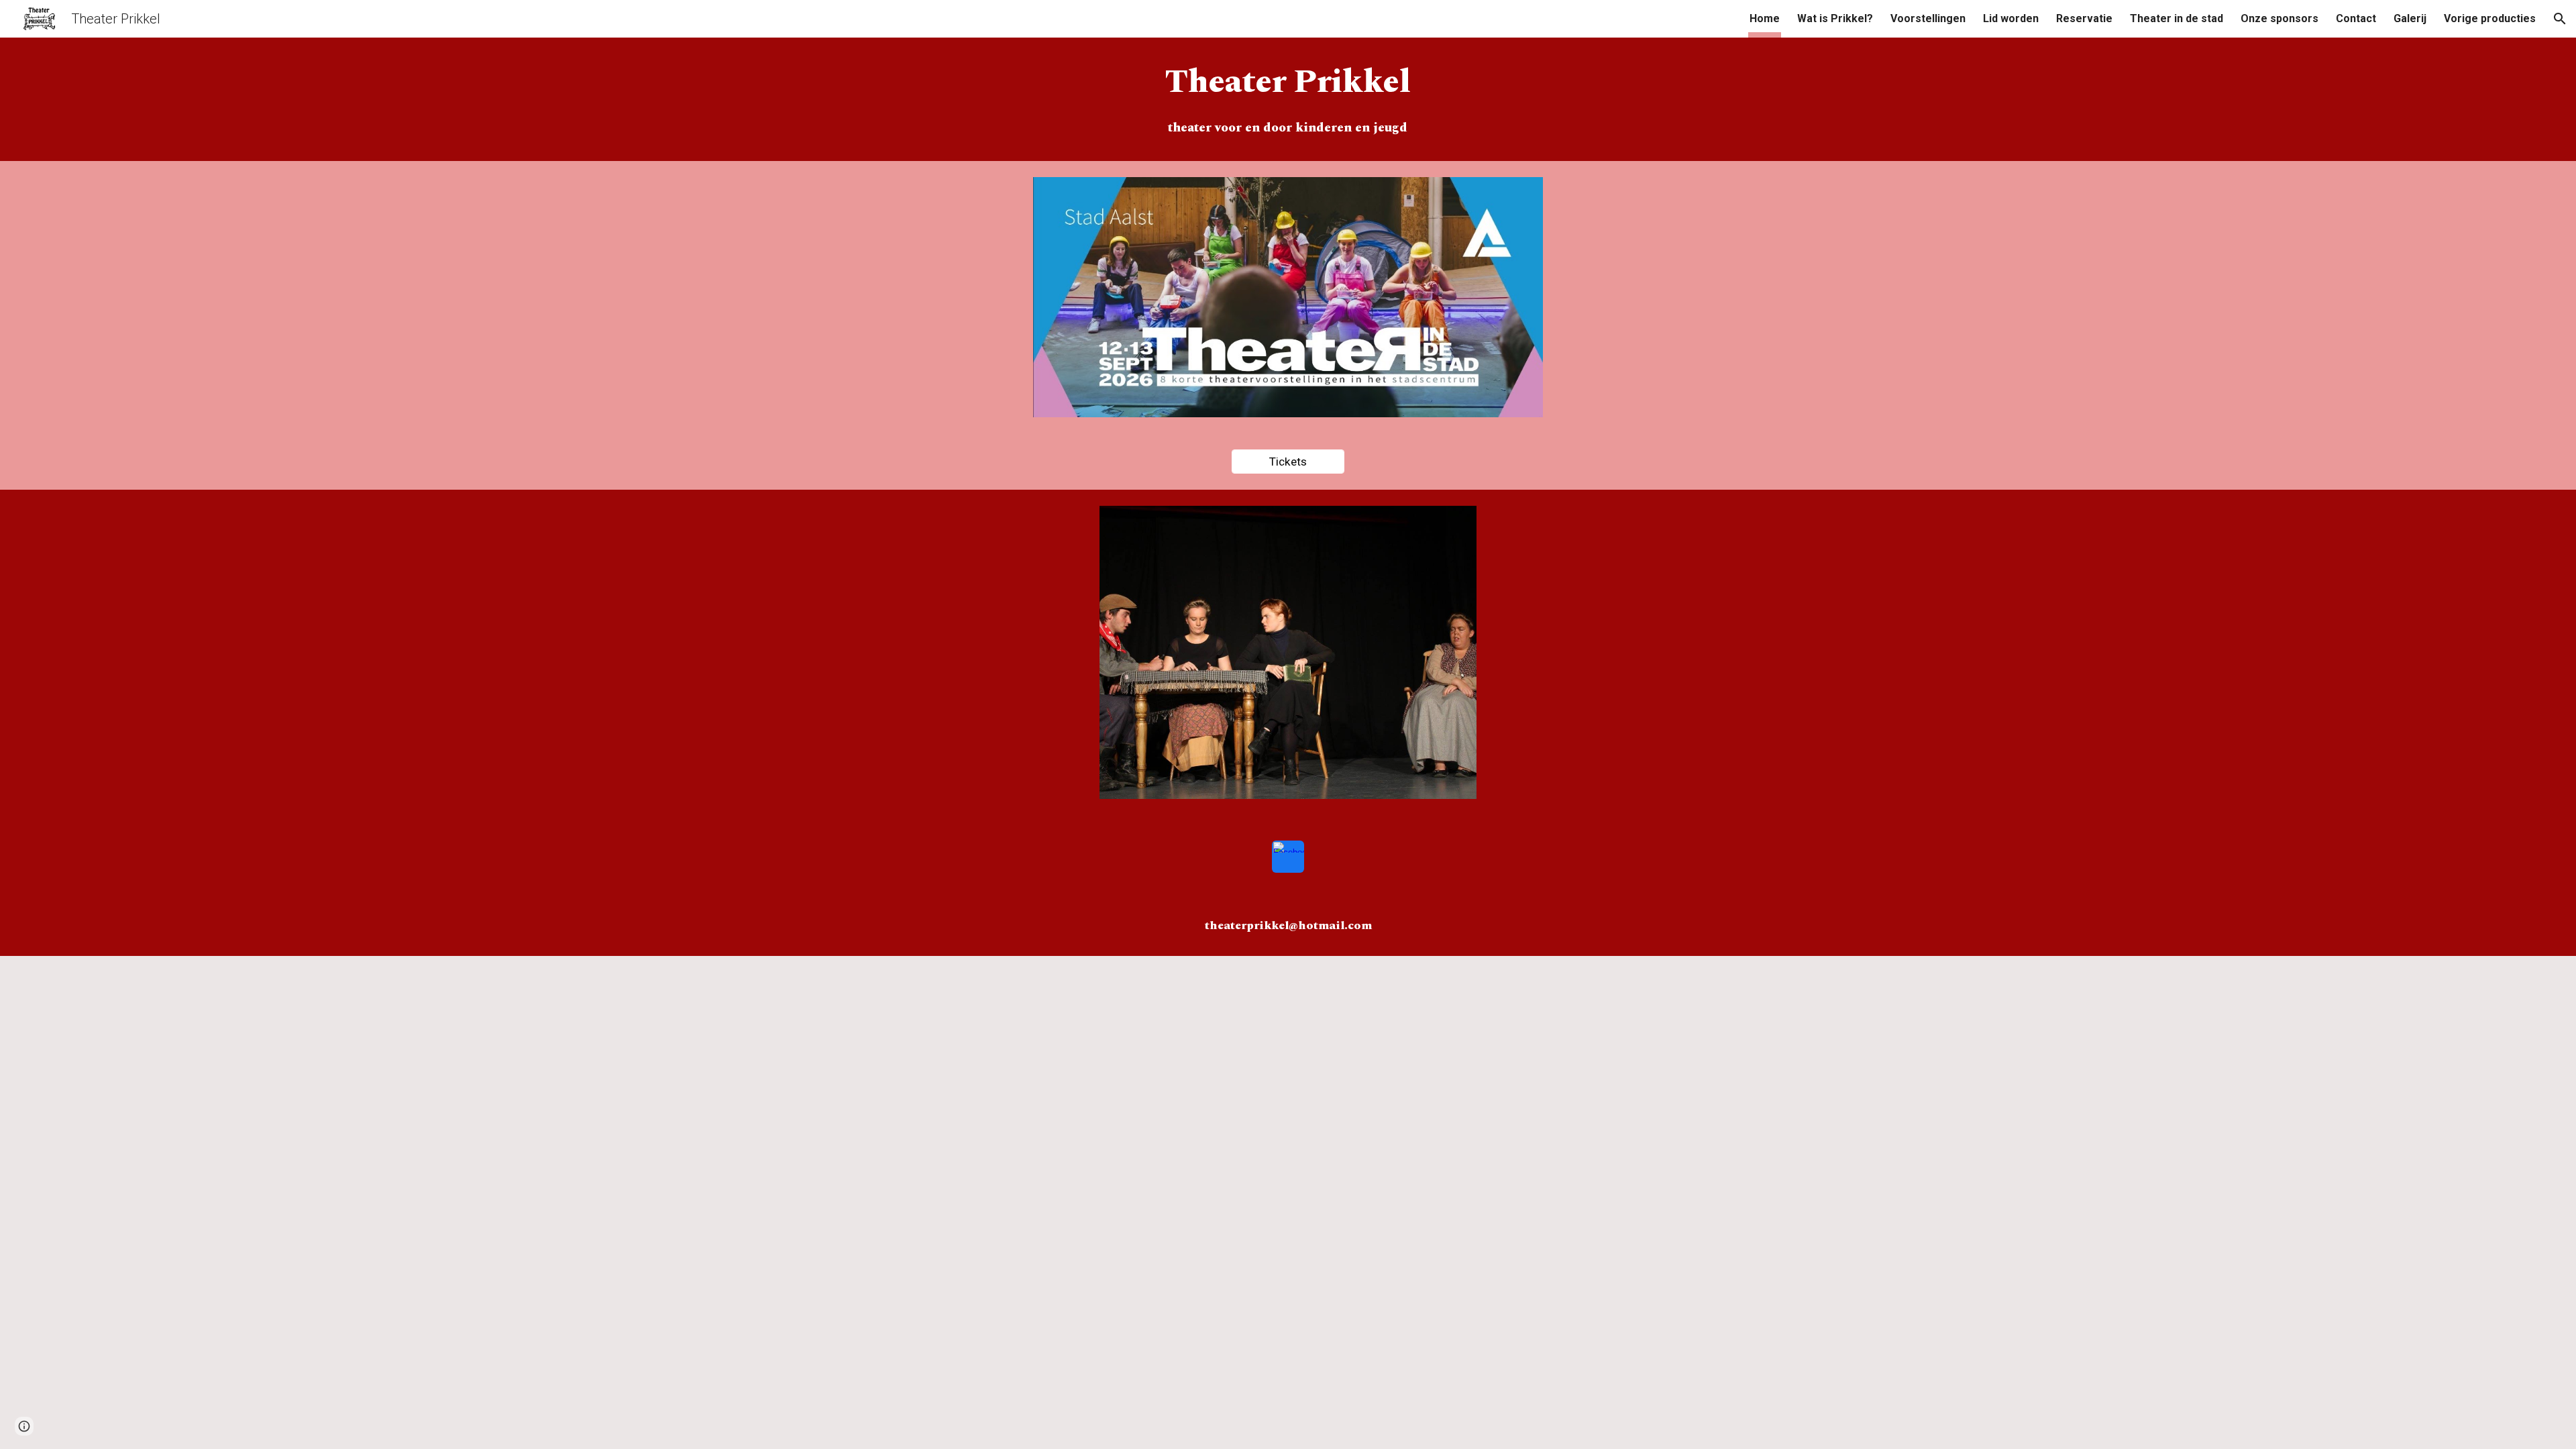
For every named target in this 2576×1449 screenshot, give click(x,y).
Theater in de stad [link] (2177, 18)
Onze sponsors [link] (2279, 18)
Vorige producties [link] (2490, 18)
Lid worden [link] (2011, 18)
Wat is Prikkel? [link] (1835, 18)
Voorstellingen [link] (1928, 18)
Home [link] (1765, 18)
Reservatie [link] (2084, 18)
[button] (2560, 19)
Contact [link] (2356, 18)
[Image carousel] (1288, 660)
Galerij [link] (2410, 18)
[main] (1288, 83)
